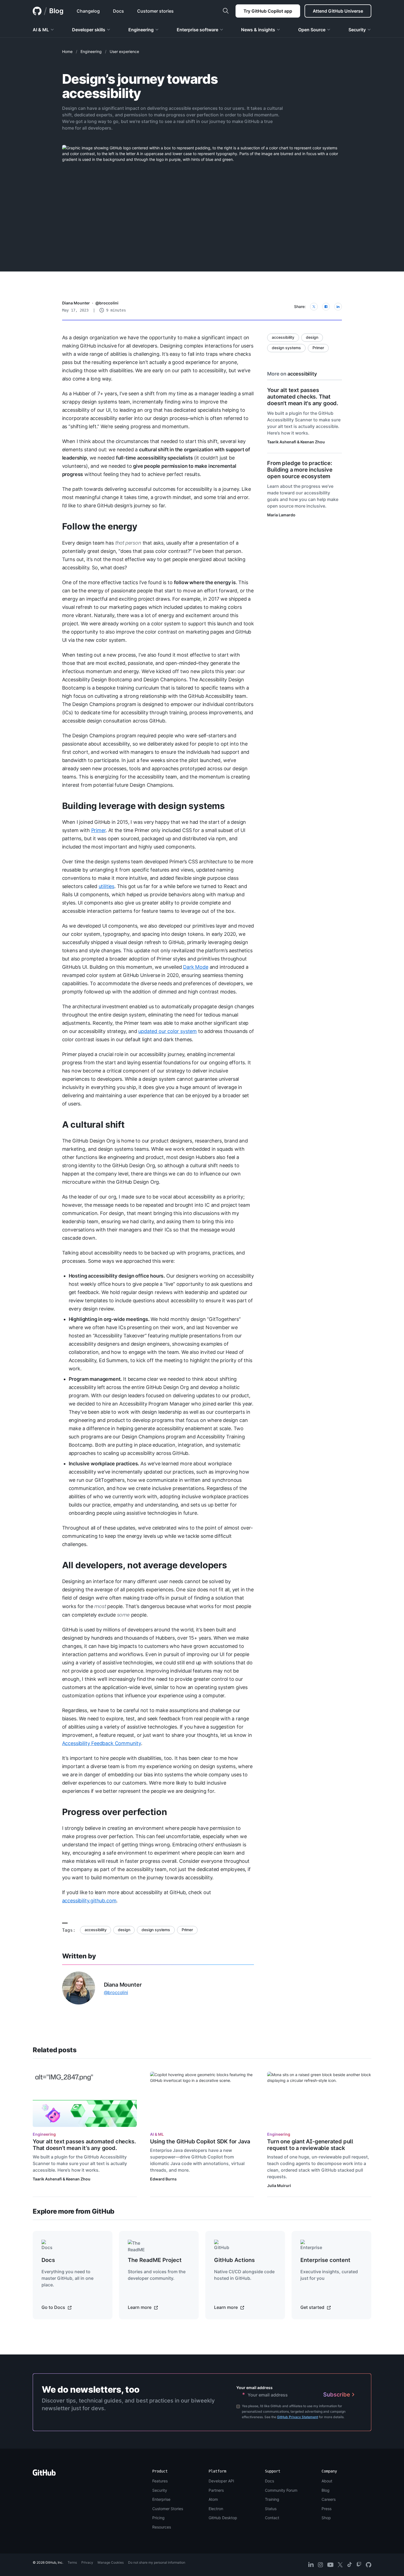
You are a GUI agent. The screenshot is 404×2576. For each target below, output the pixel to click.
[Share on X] (314, 307)
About (327, 2481)
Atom (213, 2499)
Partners (216, 2490)
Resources (162, 2527)
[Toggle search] (226, 11)
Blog (56, 11)
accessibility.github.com (89, 1901)
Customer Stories (168, 2509)
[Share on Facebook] (326, 307)
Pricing (158, 2518)
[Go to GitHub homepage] (44, 2474)
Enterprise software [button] (197, 30)
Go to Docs (54, 2307)
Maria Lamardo (281, 515)
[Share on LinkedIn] (338, 307)
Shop (326, 2518)
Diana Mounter (76, 303)
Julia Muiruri (279, 2186)
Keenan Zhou (313, 442)
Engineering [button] (141, 30)
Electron (216, 2509)
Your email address (254, 2388)
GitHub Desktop (223, 2518)
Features (160, 2481)
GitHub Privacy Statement (298, 2417)
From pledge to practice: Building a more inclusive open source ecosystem (300, 470)
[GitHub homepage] (37, 11)
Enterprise (161, 2499)
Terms (72, 2562)
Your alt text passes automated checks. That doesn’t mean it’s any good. (84, 2145)
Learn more (140, 2307)
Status (271, 2509)
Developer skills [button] (89, 30)
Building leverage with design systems (143, 806)
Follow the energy (100, 526)
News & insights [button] (258, 30)
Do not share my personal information (157, 2562)
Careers (329, 2499)
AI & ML (157, 2134)
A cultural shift (93, 1125)
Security (160, 2490)
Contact (272, 2518)
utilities (106, 886)
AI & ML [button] (41, 30)
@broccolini (107, 303)
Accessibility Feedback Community (102, 1743)
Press (326, 2509)
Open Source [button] (312, 30)
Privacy (87, 2562)
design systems (156, 1930)
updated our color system (168, 1031)
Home (67, 51)
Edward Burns (163, 2179)
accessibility (96, 1930)
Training (272, 2499)
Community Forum (281, 2490)
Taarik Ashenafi (282, 442)
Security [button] (357, 30)
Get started (313, 2307)
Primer (99, 830)
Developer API (221, 2481)
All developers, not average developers (145, 1565)
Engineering (91, 51)
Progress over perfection (115, 1812)
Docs (269, 2481)
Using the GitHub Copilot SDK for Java (200, 2141)
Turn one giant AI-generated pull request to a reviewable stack (310, 2145)
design (124, 1930)
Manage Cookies (111, 2562)
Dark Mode (196, 967)
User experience (124, 51)
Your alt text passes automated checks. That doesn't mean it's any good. (303, 397)
